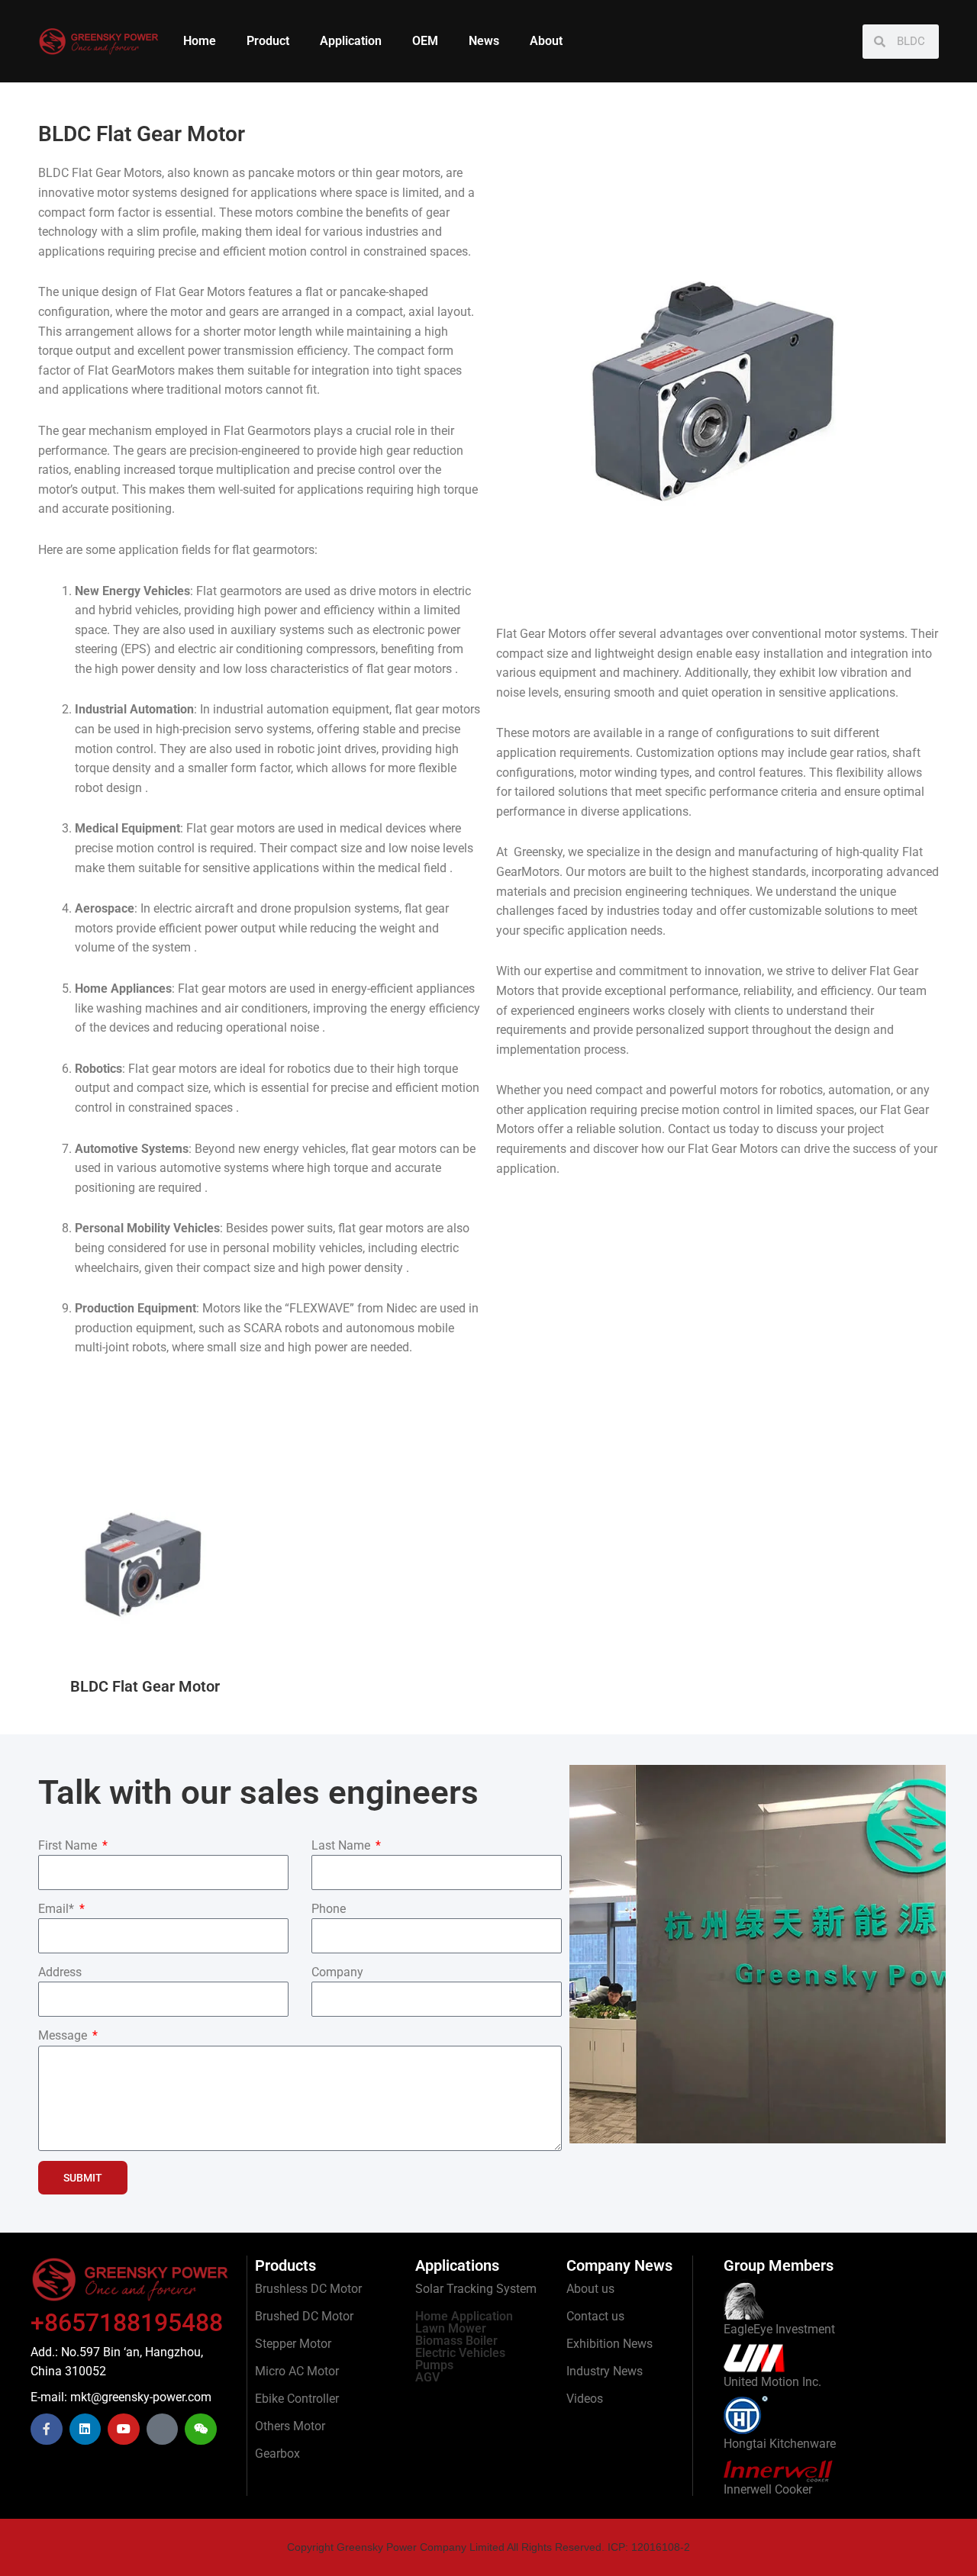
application (526, 753)
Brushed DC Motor (304, 2316)
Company (337, 1972)
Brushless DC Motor (308, 2289)
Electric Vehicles (460, 2353)
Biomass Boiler (456, 2341)
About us (590, 2289)
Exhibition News (609, 2344)
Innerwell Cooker (768, 2489)
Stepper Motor (293, 2344)
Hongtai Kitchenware (780, 2444)
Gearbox (277, 2454)
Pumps (434, 2365)
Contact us (595, 2316)
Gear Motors (129, 173)
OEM (425, 41)
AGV (427, 2377)
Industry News (605, 2371)
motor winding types (634, 773)
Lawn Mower (451, 2328)
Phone (329, 1909)
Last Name (342, 1845)
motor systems (864, 634)
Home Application (464, 2316)
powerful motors (714, 1090)
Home (200, 41)
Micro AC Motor (297, 2371)
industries (633, 911)
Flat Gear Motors (200, 292)
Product (268, 41)
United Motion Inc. (772, 2382)
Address (60, 1972)
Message (64, 2035)
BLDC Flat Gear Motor (145, 1686)
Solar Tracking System (476, 2289)
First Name (69, 1845)
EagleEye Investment (779, 2329)
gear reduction (425, 451)
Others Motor (290, 2426)
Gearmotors (279, 431)
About (546, 41)
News (484, 41)
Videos (585, 2399)
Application (351, 41)
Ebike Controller (297, 2399)
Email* (58, 1909)
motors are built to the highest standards (697, 872)
